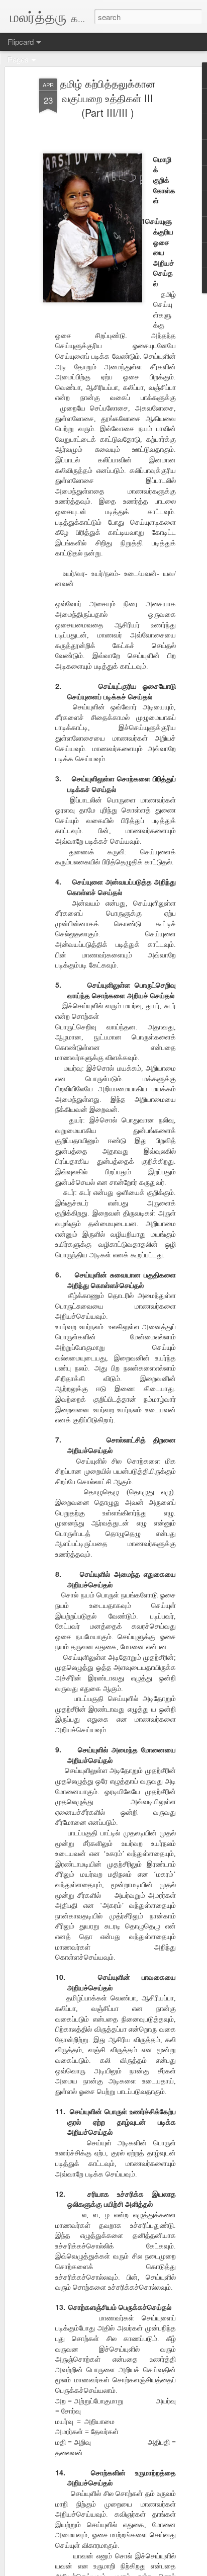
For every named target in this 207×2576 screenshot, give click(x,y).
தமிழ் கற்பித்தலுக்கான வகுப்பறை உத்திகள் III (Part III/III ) (108, 98)
